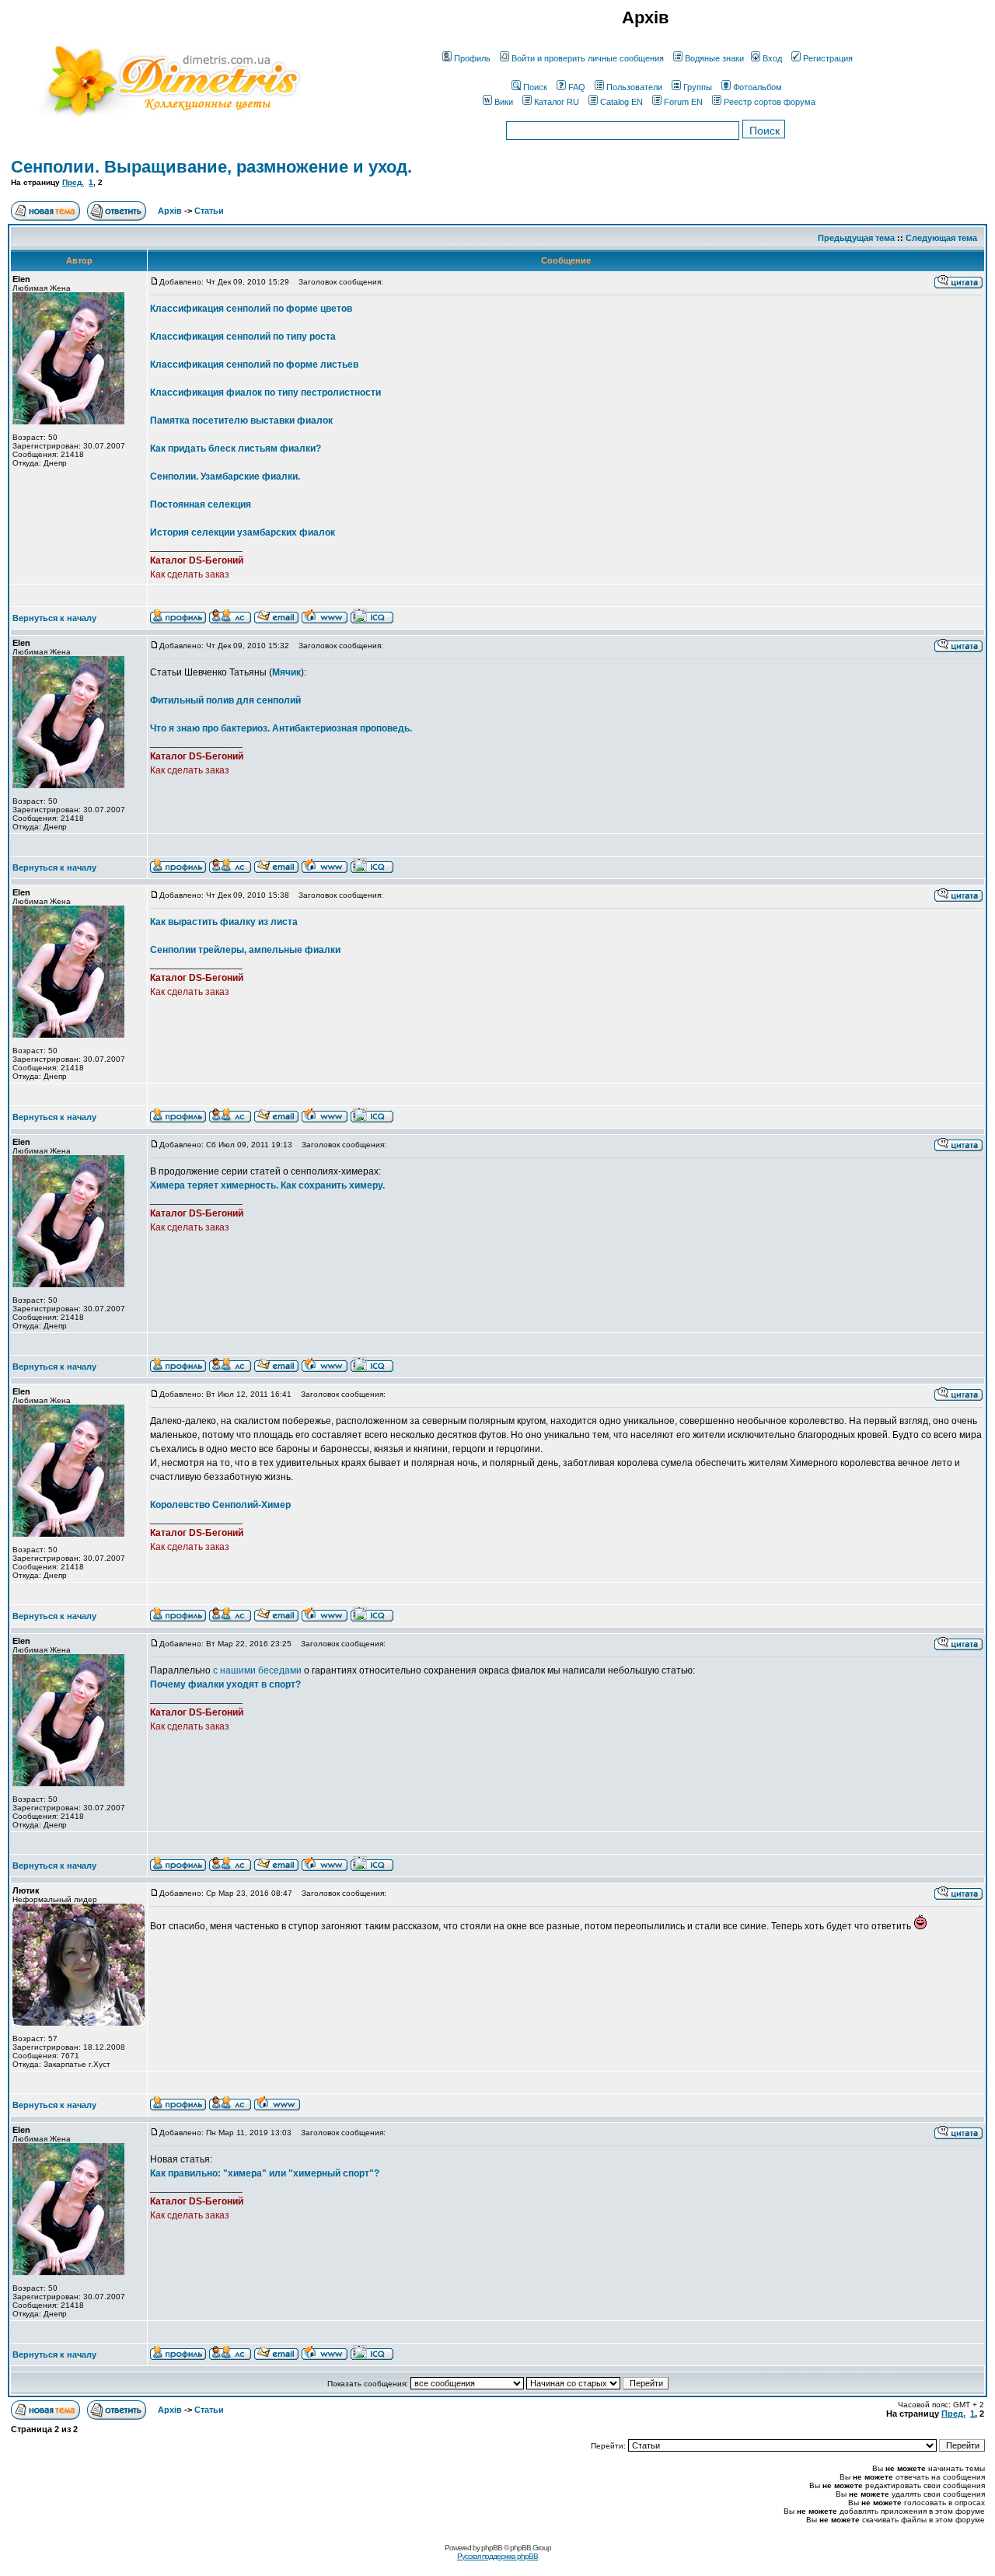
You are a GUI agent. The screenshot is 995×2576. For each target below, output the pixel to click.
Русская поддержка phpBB (497, 2556)
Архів (170, 211)
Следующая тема (941, 238)
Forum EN (683, 102)
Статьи (209, 211)
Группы (698, 87)
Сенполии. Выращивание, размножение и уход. (211, 167)
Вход (772, 58)
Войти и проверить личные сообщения (588, 58)
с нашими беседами (257, 1670)
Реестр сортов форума (770, 102)
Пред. (73, 182)
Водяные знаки (714, 58)
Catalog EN (621, 102)
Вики (504, 102)
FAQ (577, 87)
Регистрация (828, 58)
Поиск (535, 87)
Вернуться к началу (54, 618)
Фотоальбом (758, 87)
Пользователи (634, 87)
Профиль (472, 58)
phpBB (492, 2548)
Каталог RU (557, 102)
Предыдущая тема (856, 238)
